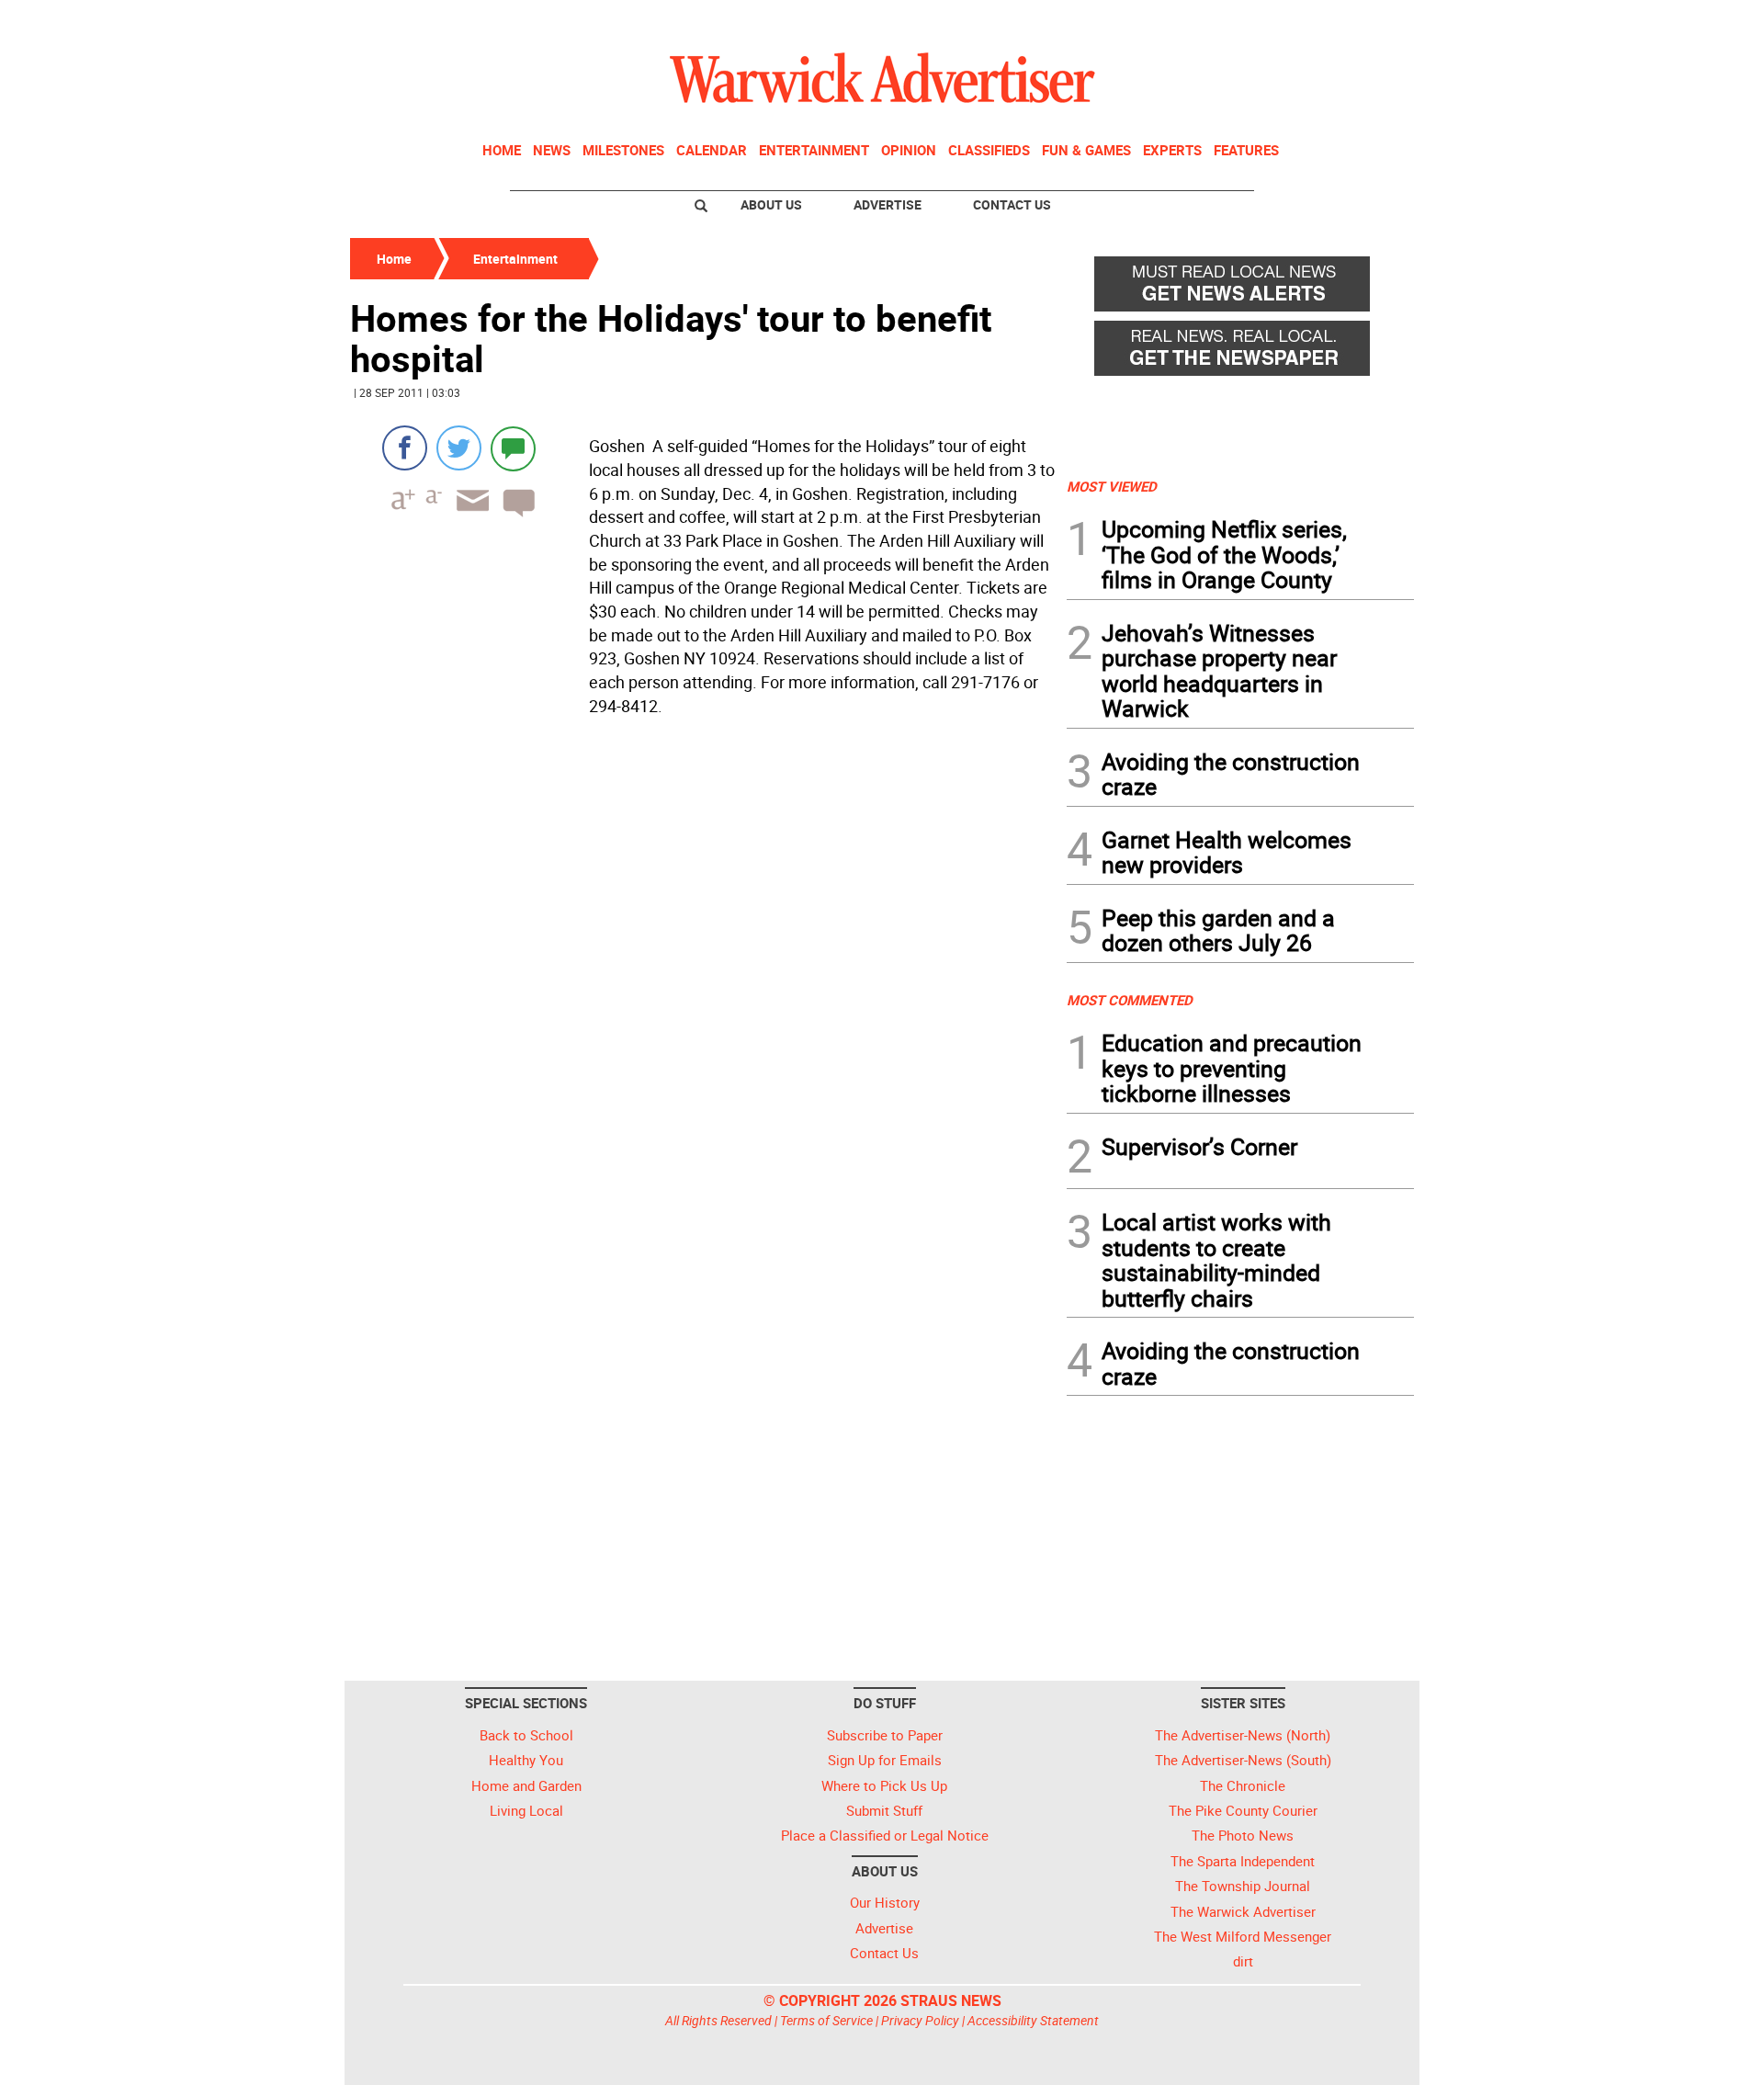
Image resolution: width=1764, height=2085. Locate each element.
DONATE (1369, 21)
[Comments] (513, 448)
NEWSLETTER (1266, 21)
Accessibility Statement (1033, 2020)
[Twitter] (459, 448)
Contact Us (1012, 204)
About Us (771, 204)
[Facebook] (405, 448)
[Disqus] (703, 958)
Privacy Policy (920, 2020)
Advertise (888, 204)
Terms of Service (826, 2020)
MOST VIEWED (1112, 486)
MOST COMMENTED (1130, 1000)
